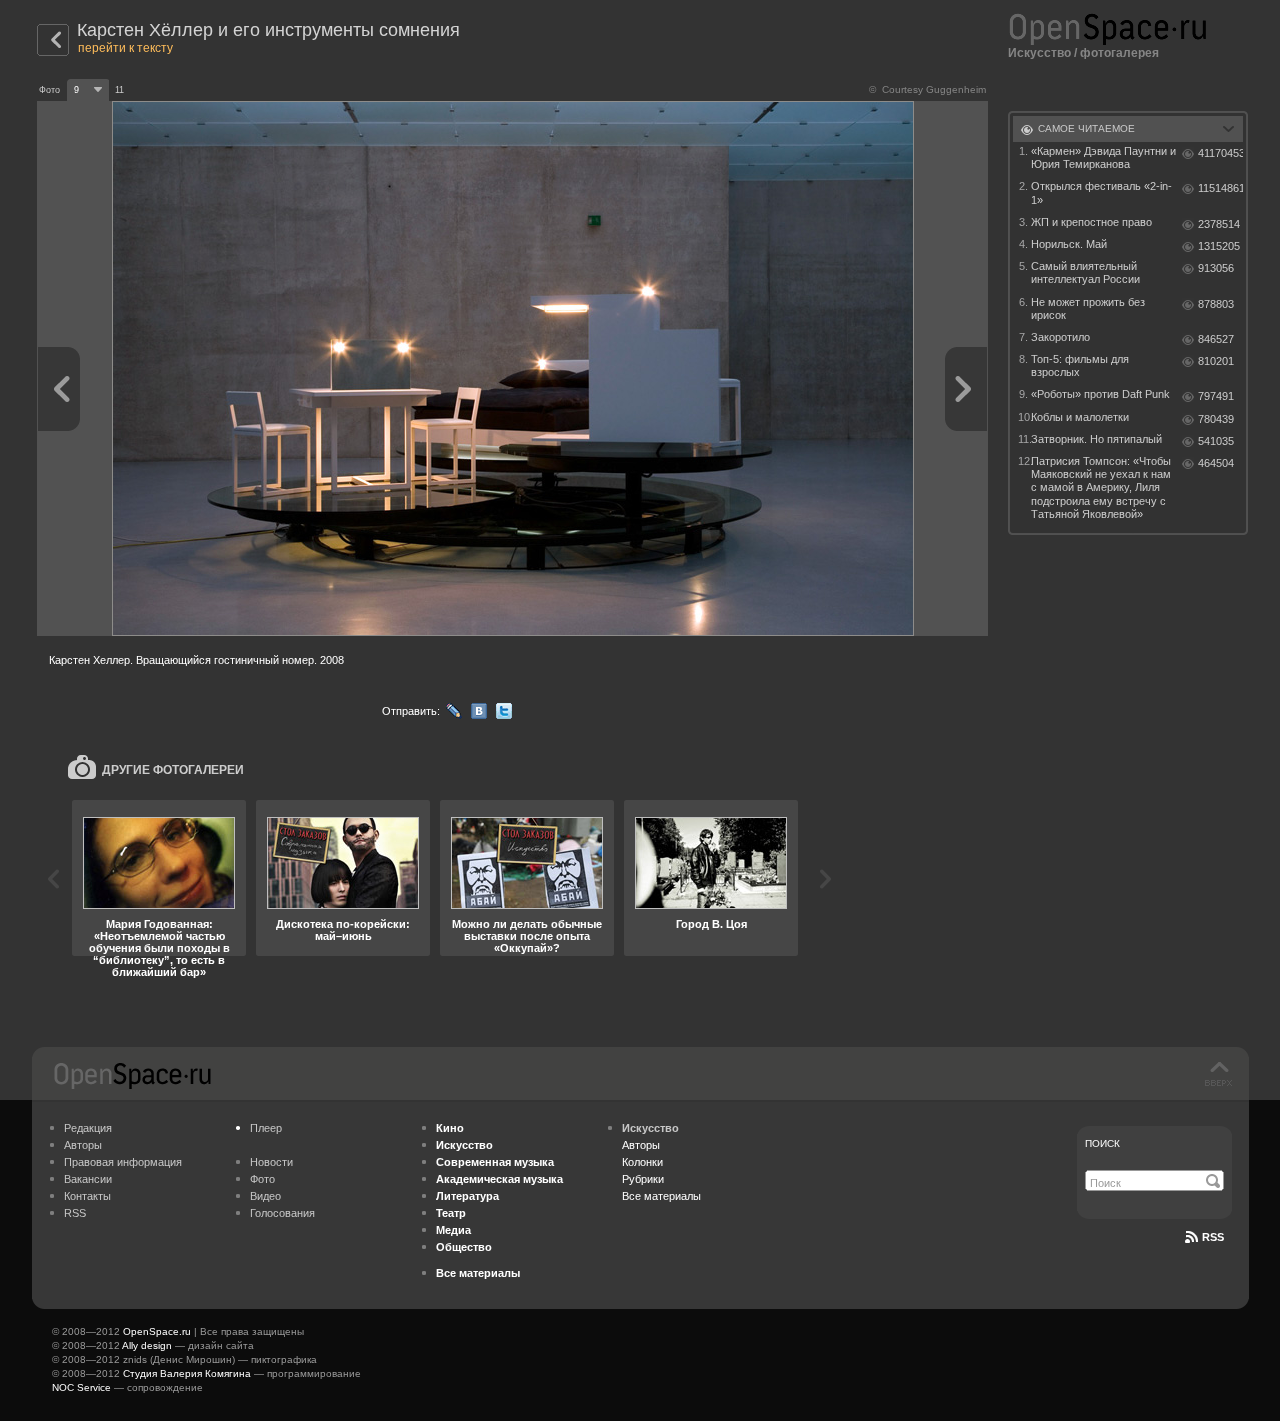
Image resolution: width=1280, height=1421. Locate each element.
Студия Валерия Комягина (187, 1373)
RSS (75, 1213)
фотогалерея (1119, 53)
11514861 (1220, 188)
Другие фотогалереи (173, 770)
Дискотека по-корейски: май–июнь (343, 930)
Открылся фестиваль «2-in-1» (1101, 192)
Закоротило (1060, 337)
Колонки (642, 1162)
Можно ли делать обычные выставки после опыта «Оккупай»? (527, 936)
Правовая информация (123, 1162)
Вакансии (88, 1179)
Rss (1213, 1237)
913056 (1216, 268)
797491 (1216, 396)
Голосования (282, 1213)
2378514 (1219, 224)
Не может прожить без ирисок (1088, 308)
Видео (265, 1196)
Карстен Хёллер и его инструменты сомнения (268, 30)
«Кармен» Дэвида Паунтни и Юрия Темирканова (1103, 157)
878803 (1216, 304)
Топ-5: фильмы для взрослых (1080, 365)
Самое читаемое (1086, 128)
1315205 (1219, 246)
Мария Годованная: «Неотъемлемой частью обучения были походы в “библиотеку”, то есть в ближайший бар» (159, 948)
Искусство (1039, 53)
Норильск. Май (1069, 244)
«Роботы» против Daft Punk (1100, 394)
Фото (262, 1179)
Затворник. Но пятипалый (1096, 439)
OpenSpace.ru (157, 1331)
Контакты (87, 1196)
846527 (1216, 339)
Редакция (88, 1128)
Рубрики (643, 1179)
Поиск (1102, 1143)
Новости (271, 1162)
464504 (1216, 463)
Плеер (266, 1128)
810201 (1216, 361)
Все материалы (661, 1196)
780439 (1216, 419)
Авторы (83, 1145)
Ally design (147, 1345)
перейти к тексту (125, 48)
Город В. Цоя (711, 924)
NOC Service (81, 1387)
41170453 (1220, 153)
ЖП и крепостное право (1091, 222)
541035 (1216, 441)
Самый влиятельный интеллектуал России (1085, 272)
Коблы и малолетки (1080, 417)
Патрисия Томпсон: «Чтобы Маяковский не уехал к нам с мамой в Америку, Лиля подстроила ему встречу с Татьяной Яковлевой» (1101, 487)
